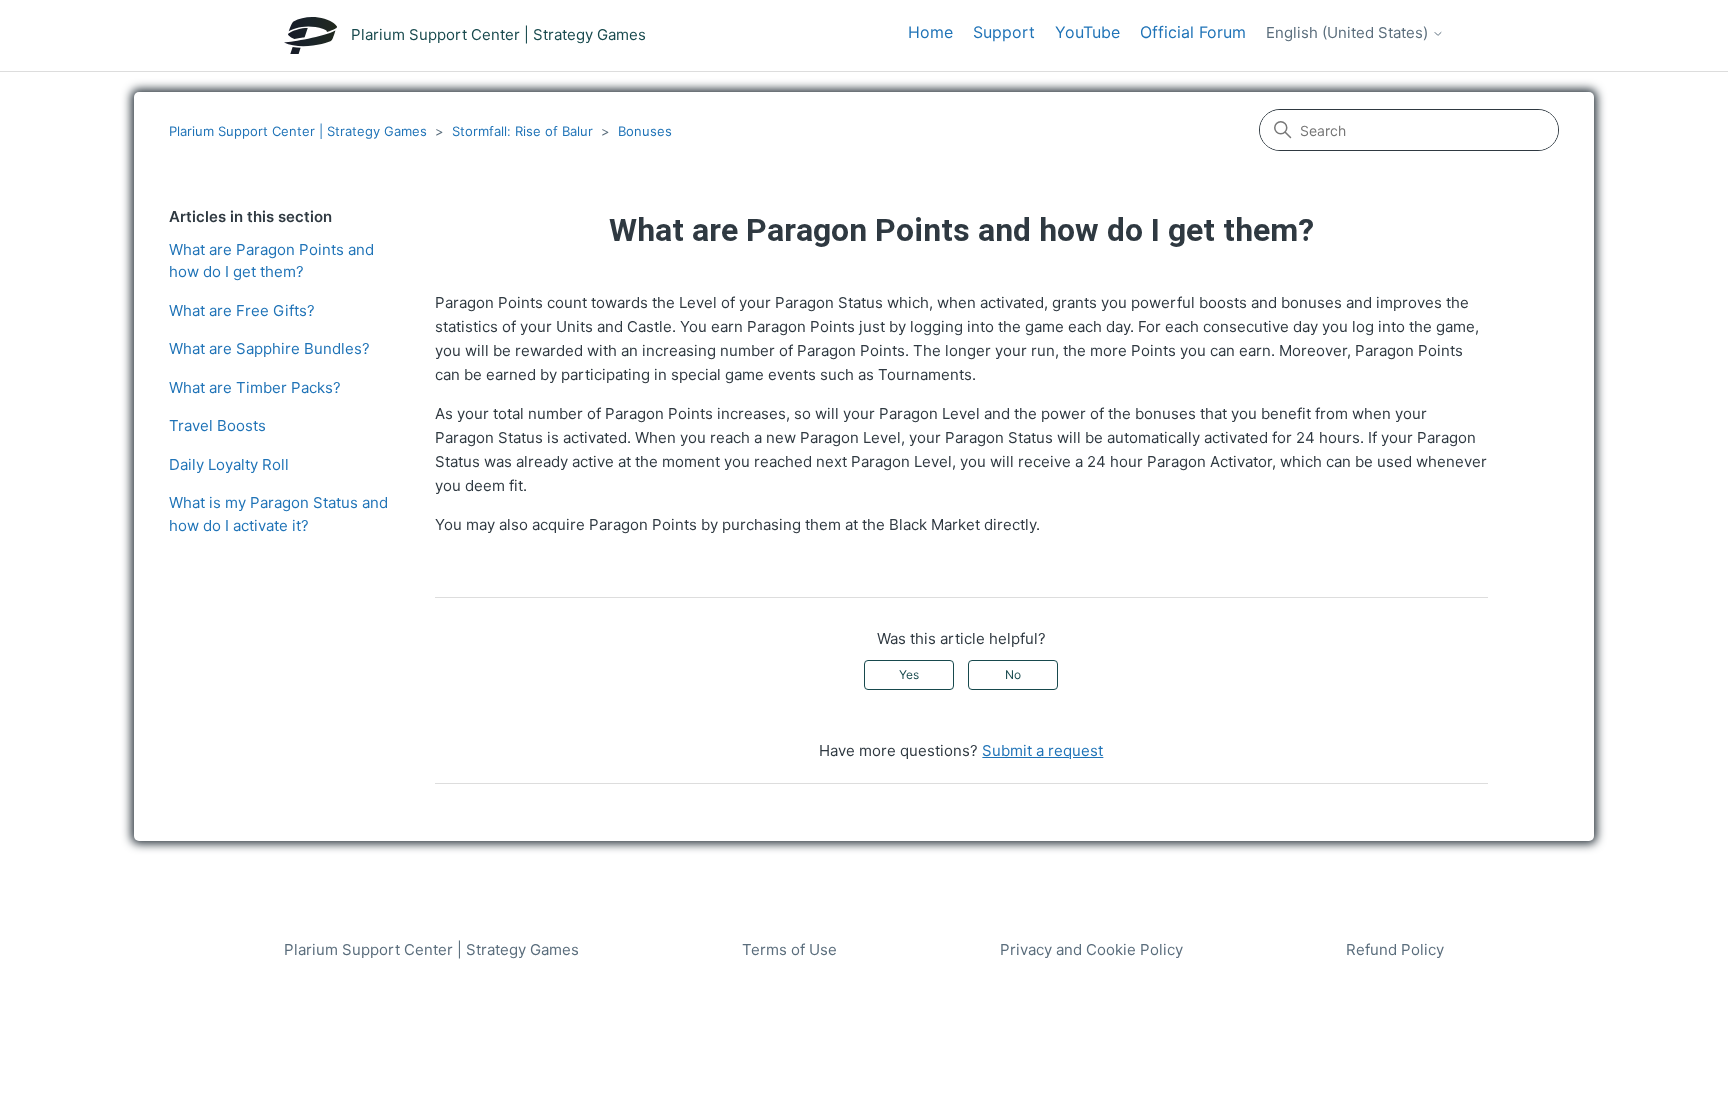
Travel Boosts (217, 425)
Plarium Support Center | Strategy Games (298, 131)
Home (930, 32)
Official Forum (1193, 32)
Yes (909, 674)
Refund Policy (1395, 949)
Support (1004, 32)
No (1013, 674)
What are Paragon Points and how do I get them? (271, 261)
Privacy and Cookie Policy (1091, 949)
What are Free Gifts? (242, 310)
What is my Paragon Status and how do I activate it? (278, 514)
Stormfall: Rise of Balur (522, 131)
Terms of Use (789, 949)
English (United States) (1349, 33)
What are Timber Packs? (255, 387)
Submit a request (1042, 750)
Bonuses (645, 131)
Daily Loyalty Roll (229, 464)
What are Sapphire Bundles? (269, 348)
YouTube (1087, 32)
